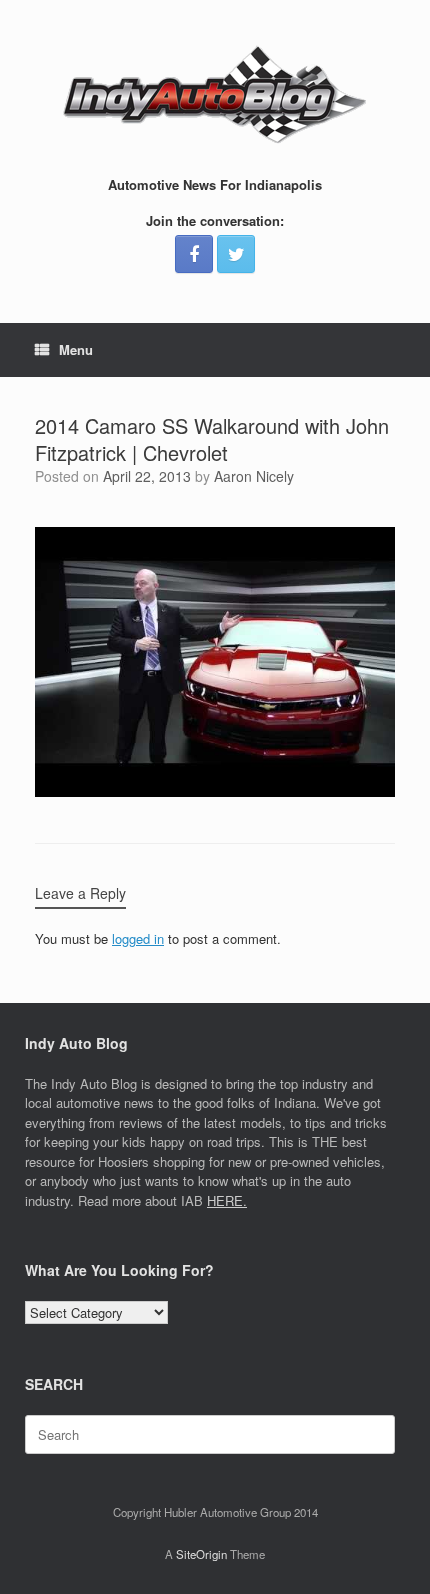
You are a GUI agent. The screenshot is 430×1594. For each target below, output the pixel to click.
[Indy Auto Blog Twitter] (236, 254)
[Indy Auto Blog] (215, 95)
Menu (76, 349)
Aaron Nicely (254, 476)
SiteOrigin (201, 1554)
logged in (138, 938)
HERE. (227, 1200)
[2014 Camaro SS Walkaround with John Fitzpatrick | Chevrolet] (215, 791)
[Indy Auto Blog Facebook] (194, 254)
